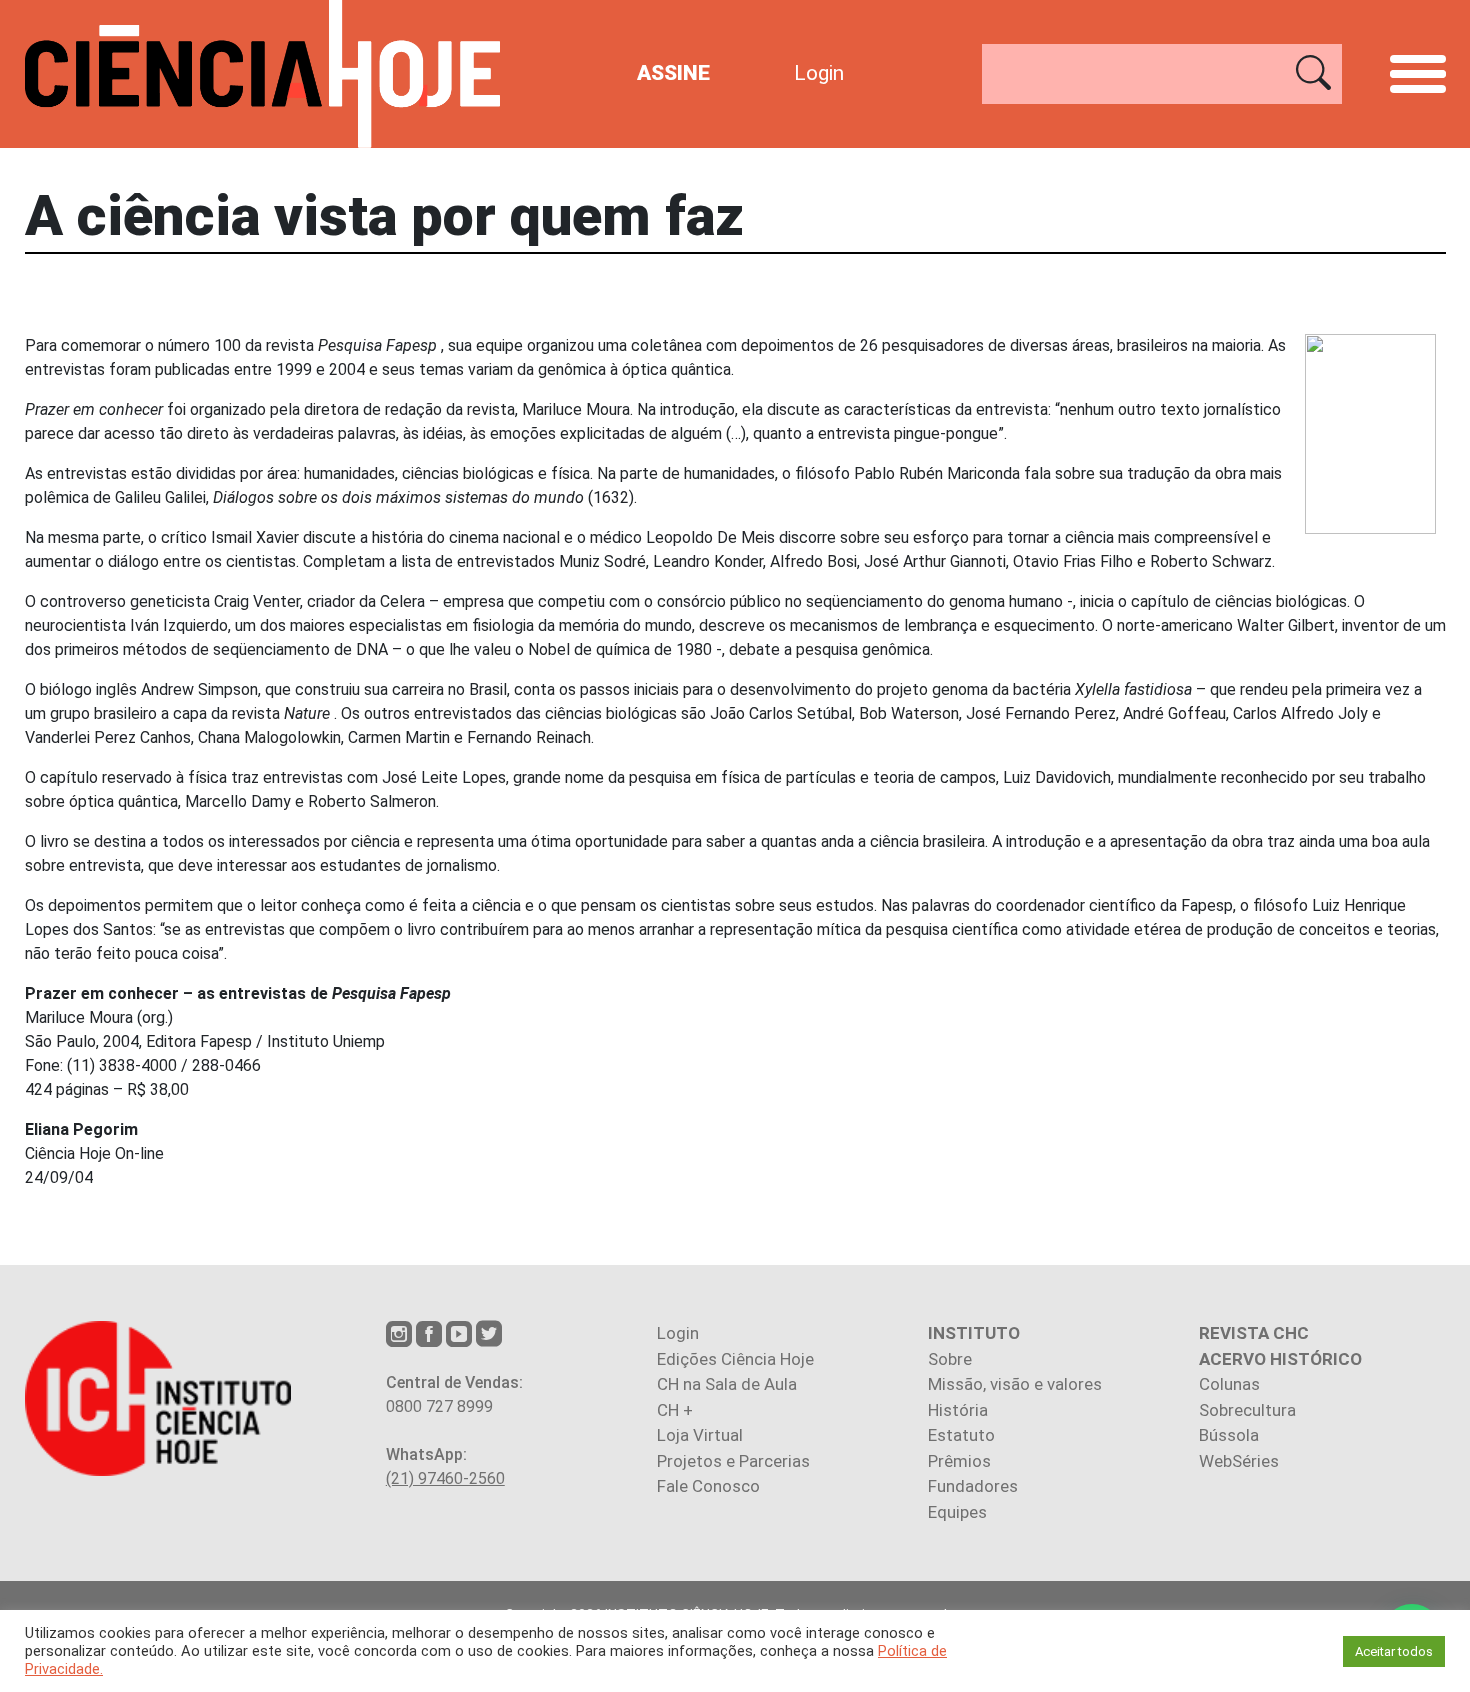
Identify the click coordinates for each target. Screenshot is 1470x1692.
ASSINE (673, 73)
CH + (675, 1410)
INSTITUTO (974, 1333)
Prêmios (959, 1461)
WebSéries (1239, 1461)
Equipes (957, 1512)
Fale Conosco (708, 1486)
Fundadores (973, 1486)
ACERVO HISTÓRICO (1280, 1359)
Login (819, 73)
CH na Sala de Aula (727, 1384)
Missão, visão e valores (1015, 1384)
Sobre (950, 1359)
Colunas (1229, 1384)
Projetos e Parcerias (733, 1461)
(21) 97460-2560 (445, 1478)
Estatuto (961, 1435)
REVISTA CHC (1254, 1333)
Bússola (1229, 1435)
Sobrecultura (1247, 1410)
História (958, 1410)
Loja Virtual (700, 1435)
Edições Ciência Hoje (735, 1359)
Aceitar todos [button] (1394, 1651)
